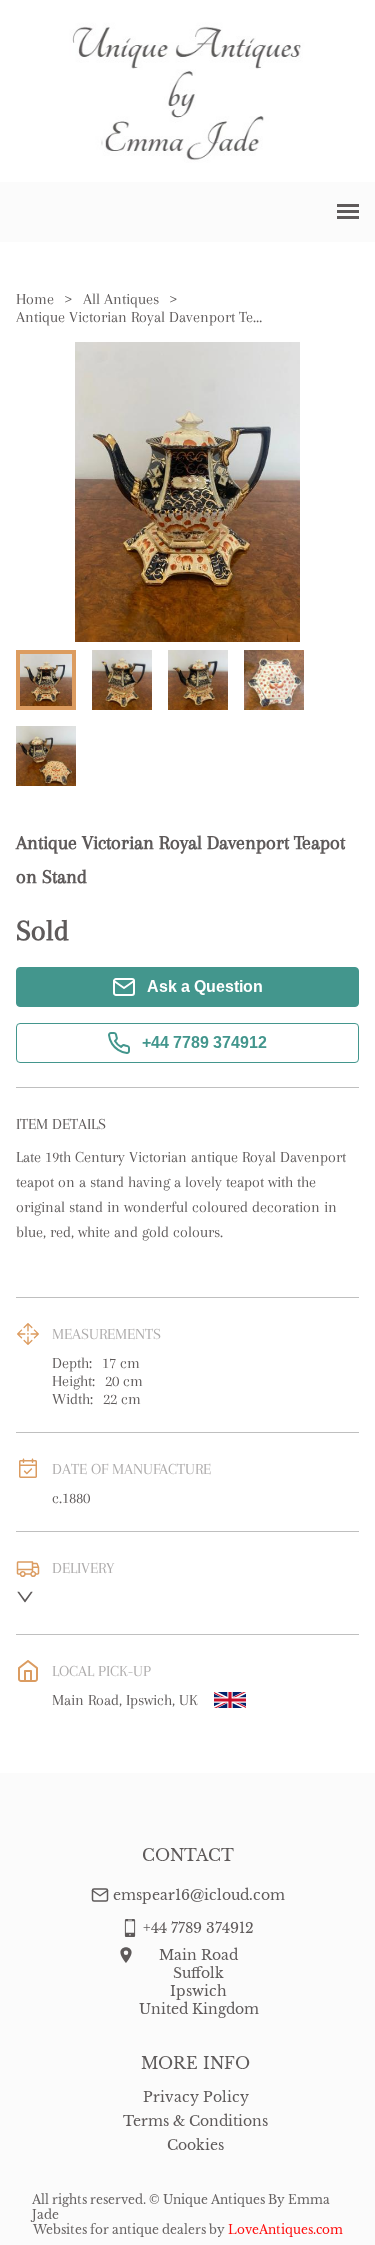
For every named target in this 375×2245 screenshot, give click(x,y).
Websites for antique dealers (119, 2229)
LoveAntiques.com (285, 2229)
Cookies (195, 2145)
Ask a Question (205, 986)
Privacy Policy (196, 2097)
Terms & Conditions (195, 2121)
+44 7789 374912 (204, 1042)
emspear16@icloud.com (199, 1895)
